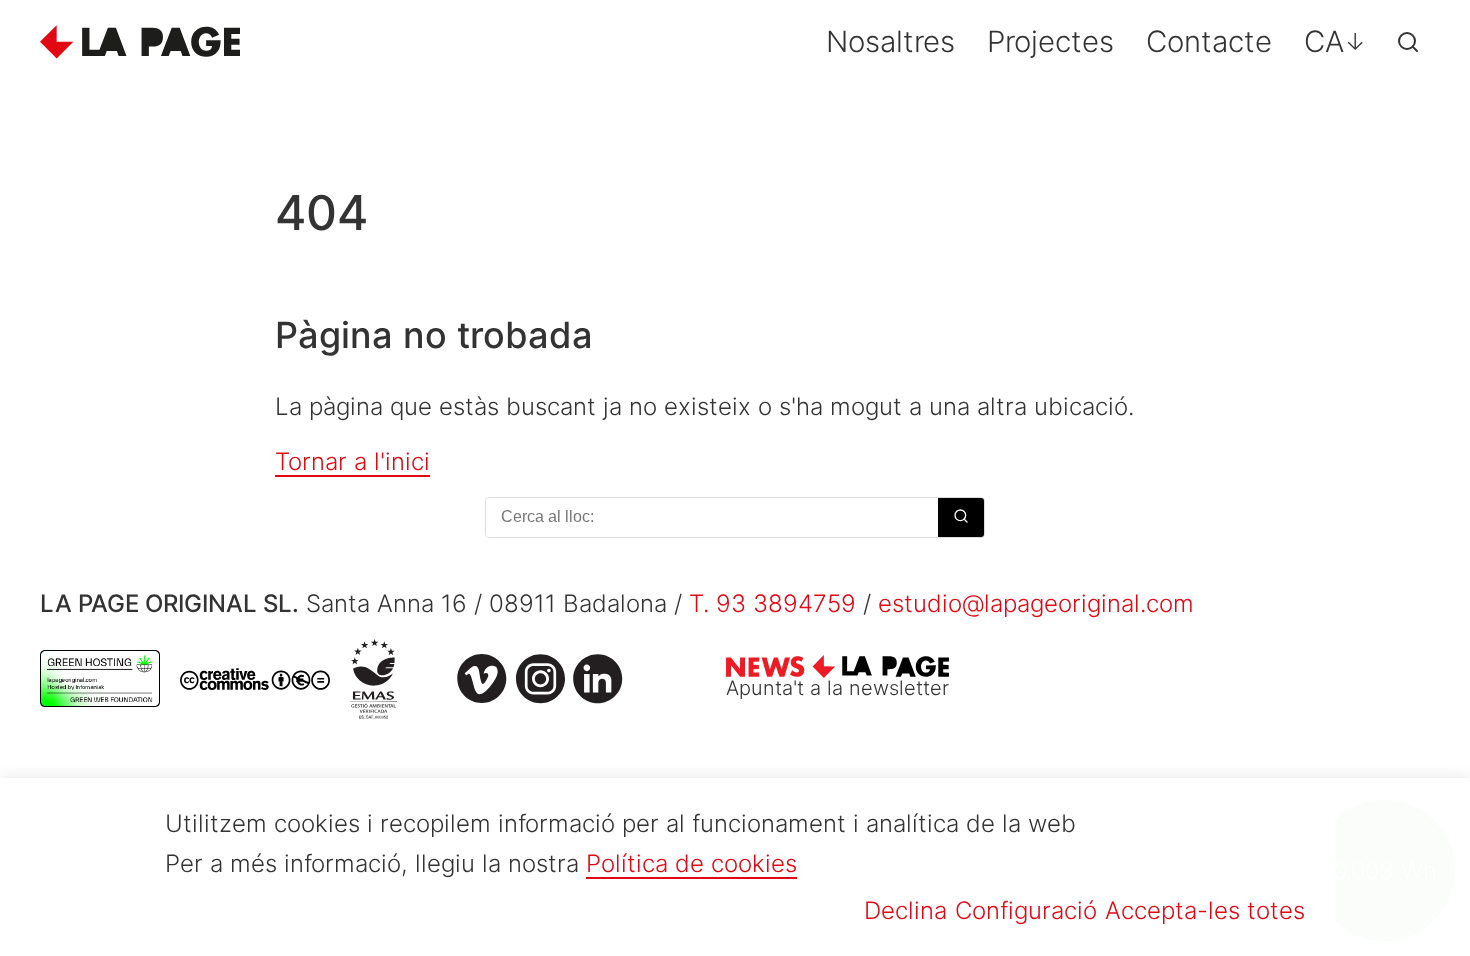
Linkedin (598, 679)
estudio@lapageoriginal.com (1036, 603)
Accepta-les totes (1205, 910)
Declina (905, 910)
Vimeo (482, 679)
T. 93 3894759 (772, 603)
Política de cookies (691, 863)
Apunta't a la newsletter (837, 688)
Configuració (1026, 910)
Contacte (1209, 41)
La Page (140, 42)
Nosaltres (890, 41)
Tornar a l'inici (352, 461)
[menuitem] (1335, 41)
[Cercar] (1408, 42)
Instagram (540, 679)
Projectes (1050, 41)
